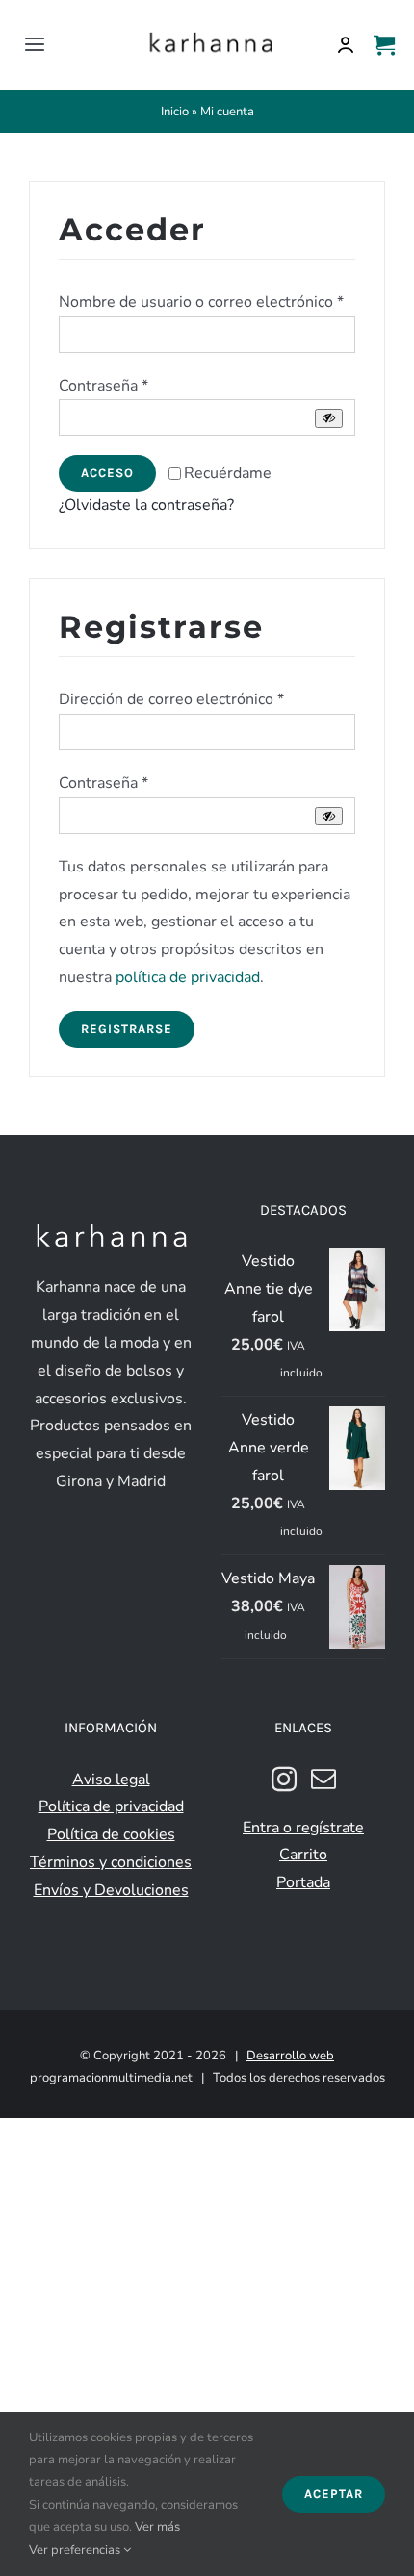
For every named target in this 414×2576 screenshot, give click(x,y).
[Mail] (323, 1779)
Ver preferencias (76, 2550)
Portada (303, 1882)
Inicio (175, 112)
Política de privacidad (111, 1806)
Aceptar (334, 2494)
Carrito (303, 1855)
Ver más (157, 2527)
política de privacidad (188, 977)
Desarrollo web (290, 2056)
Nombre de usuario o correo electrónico (201, 302)
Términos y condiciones (111, 1862)
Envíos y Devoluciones (111, 1890)
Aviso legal (111, 1780)
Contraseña (103, 386)
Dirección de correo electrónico (171, 699)
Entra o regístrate (303, 1828)
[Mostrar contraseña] (329, 418)
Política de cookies (111, 1834)
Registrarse (127, 1029)
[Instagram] (284, 1779)
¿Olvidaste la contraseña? (146, 505)
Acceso (107, 473)
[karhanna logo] (211, 33)
